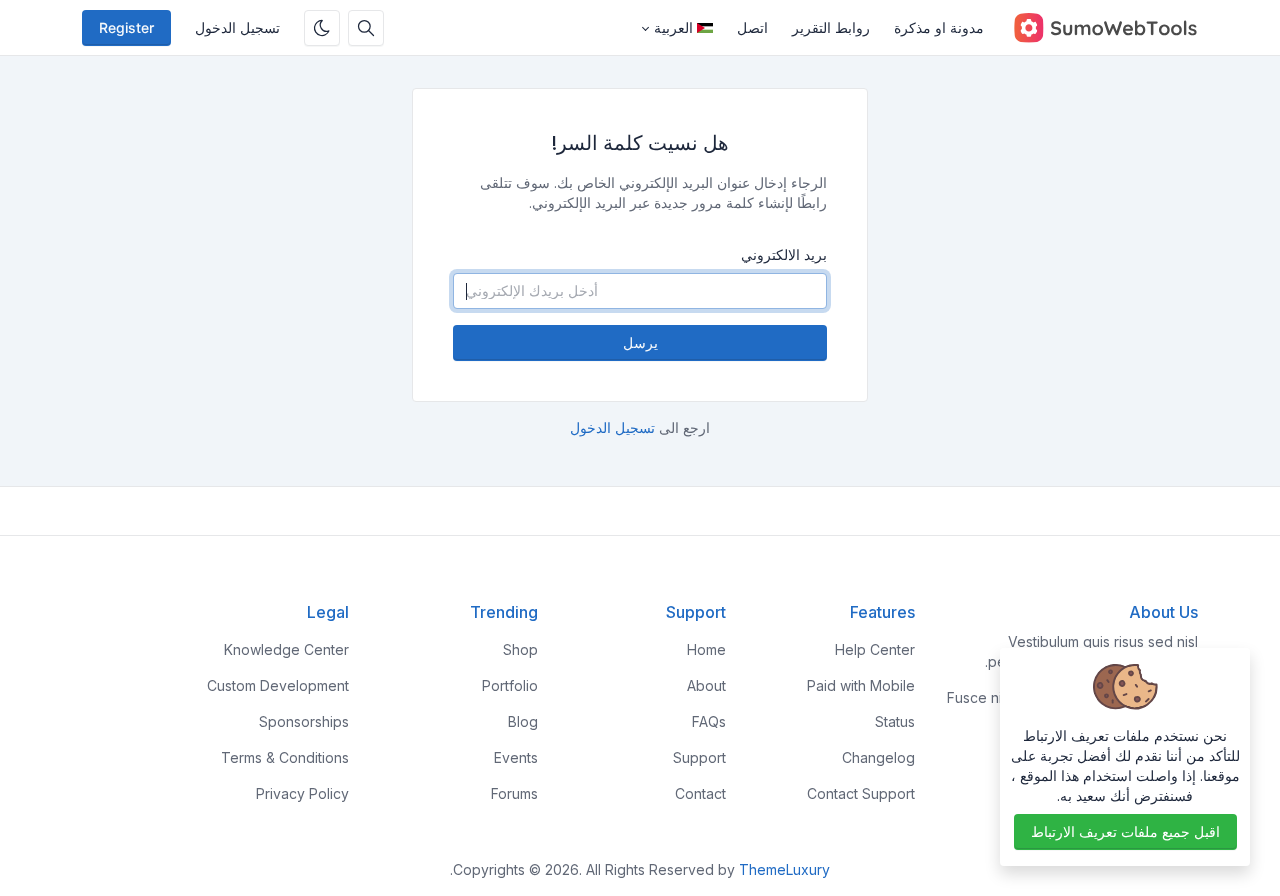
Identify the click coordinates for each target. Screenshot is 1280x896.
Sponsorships (304, 721)
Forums (514, 793)
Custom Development (278, 685)
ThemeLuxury (784, 869)
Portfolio (510, 685)
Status (895, 721)
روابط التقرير (831, 27)
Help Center (875, 649)
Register (126, 27)
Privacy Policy (302, 793)
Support (699, 757)
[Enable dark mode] (322, 28)
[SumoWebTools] (1097, 28)
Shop (520, 649)
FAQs (709, 721)
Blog (523, 721)
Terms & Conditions (285, 757)
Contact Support (861, 793)
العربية (673, 27)
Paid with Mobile (861, 685)
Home (706, 649)
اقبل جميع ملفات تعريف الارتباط (1125, 831)
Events (516, 757)
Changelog (878, 757)
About (706, 685)
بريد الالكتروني (784, 254)
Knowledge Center (286, 649)
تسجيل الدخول (237, 27)
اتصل (752, 27)
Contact (700, 793)
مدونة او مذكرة (939, 27)
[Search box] (366, 28)
